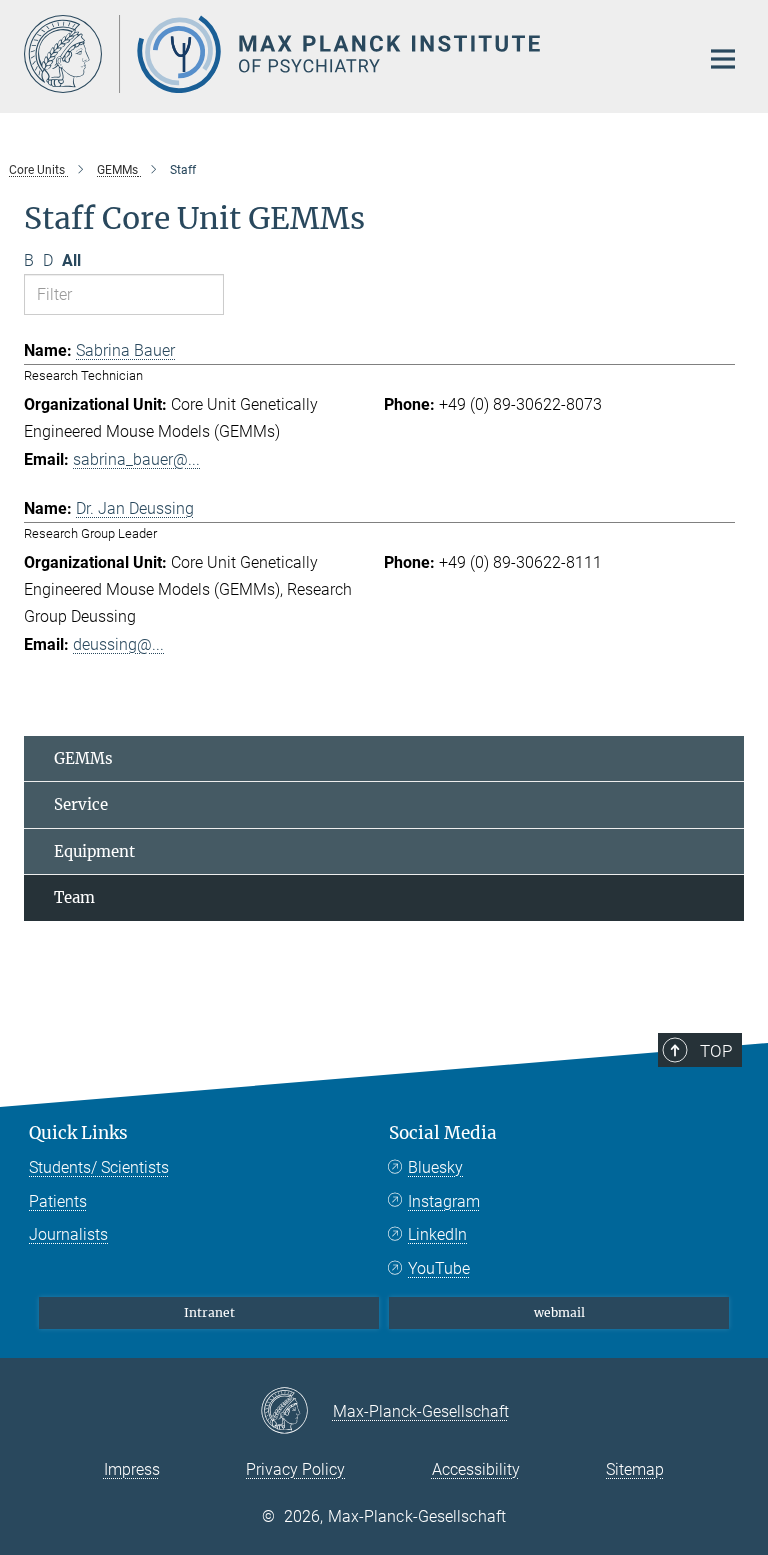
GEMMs (83, 758)
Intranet (209, 1312)
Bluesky (435, 1167)
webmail (559, 1312)
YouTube (439, 1268)
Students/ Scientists (99, 1167)
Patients (58, 1201)
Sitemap (635, 1469)
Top (716, 1051)
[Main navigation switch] (723, 59)
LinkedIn (437, 1234)
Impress (132, 1469)
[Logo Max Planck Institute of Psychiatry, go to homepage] (349, 54)
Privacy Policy (295, 1469)
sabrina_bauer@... (136, 459)
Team (74, 897)
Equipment (94, 851)
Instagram (444, 1201)
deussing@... (118, 644)
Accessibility (476, 1469)
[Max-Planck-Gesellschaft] (296, 1412)
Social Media (443, 1133)
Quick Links (78, 1133)
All (71, 260)
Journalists (68, 1234)
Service (81, 804)
